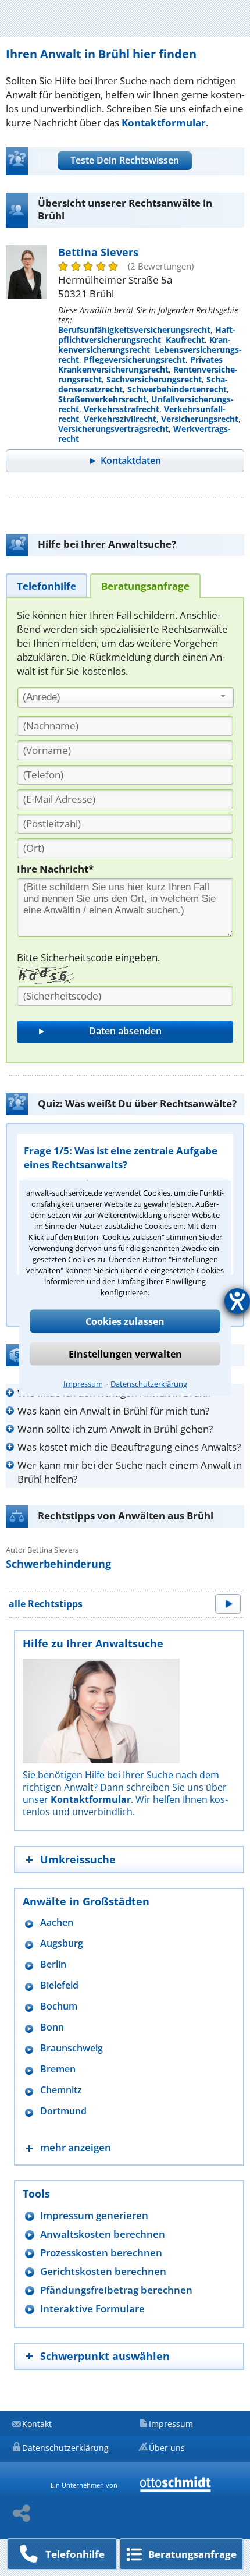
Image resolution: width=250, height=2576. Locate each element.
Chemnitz (61, 2090)
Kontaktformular (164, 123)
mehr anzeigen (76, 2147)
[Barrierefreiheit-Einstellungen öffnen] (237, 1301)
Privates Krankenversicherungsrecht (140, 364)
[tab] (47, 585)
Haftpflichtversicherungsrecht (147, 335)
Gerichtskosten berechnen (103, 2271)
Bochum (59, 2006)
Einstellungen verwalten (125, 1353)
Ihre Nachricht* (55, 869)
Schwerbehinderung (58, 1564)
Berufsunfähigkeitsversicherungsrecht (134, 330)
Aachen (57, 1923)
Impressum (83, 1383)
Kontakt (37, 2424)
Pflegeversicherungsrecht (135, 359)
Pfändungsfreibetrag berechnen (116, 2290)
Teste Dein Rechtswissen (125, 160)
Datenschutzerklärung (149, 1383)
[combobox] (126, 697)
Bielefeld (59, 1985)
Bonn (52, 2027)
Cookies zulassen (125, 1321)
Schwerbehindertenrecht (177, 389)
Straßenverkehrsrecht (102, 399)
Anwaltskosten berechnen (103, 2234)
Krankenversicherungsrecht (144, 345)
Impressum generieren (94, 2215)
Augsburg (62, 1943)
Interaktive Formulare (92, 2309)
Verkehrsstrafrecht (122, 409)
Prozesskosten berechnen (101, 2253)
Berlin (53, 1964)
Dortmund (63, 2111)
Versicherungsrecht (200, 419)
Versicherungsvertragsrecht (113, 429)
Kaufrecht (185, 340)
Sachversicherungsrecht (154, 379)
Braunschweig (72, 2048)
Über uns (167, 2448)
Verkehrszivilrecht (120, 419)
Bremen (58, 2069)
